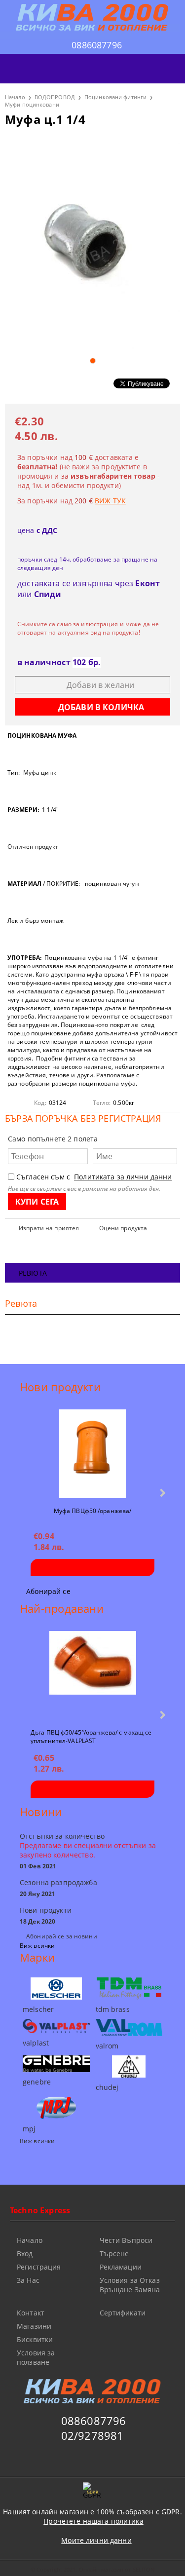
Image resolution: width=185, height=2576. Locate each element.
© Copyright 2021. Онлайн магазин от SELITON (93, 2569)
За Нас (28, 2280)
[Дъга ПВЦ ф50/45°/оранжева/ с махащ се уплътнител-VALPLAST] (93, 1675)
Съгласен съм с (94, 1177)
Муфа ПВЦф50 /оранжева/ (93, 1511)
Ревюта (33, 1273)
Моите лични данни (96, 2540)
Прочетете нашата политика (93, 2521)
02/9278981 (92, 2435)
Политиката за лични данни (123, 1177)
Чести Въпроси (126, 2240)
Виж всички (37, 1946)
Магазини (34, 2326)
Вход (25, 2254)
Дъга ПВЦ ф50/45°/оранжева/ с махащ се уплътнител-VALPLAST (91, 1736)
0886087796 (97, 45)
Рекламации (121, 2267)
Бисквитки (35, 2339)
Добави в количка (92, 1568)
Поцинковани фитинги (115, 97)
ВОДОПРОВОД (55, 97)
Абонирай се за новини (62, 1936)
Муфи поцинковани (32, 104)
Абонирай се (48, 1591)
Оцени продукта (123, 1228)
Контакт (31, 2313)
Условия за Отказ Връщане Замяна (130, 2285)
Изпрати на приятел (49, 1228)
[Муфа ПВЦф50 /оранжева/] (92, 1454)
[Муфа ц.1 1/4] (92, 243)
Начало (15, 97)
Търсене (114, 2254)
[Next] (162, 1493)
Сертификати (123, 2313)
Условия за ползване (36, 2357)
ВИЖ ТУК (110, 501)
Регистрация (39, 2267)
